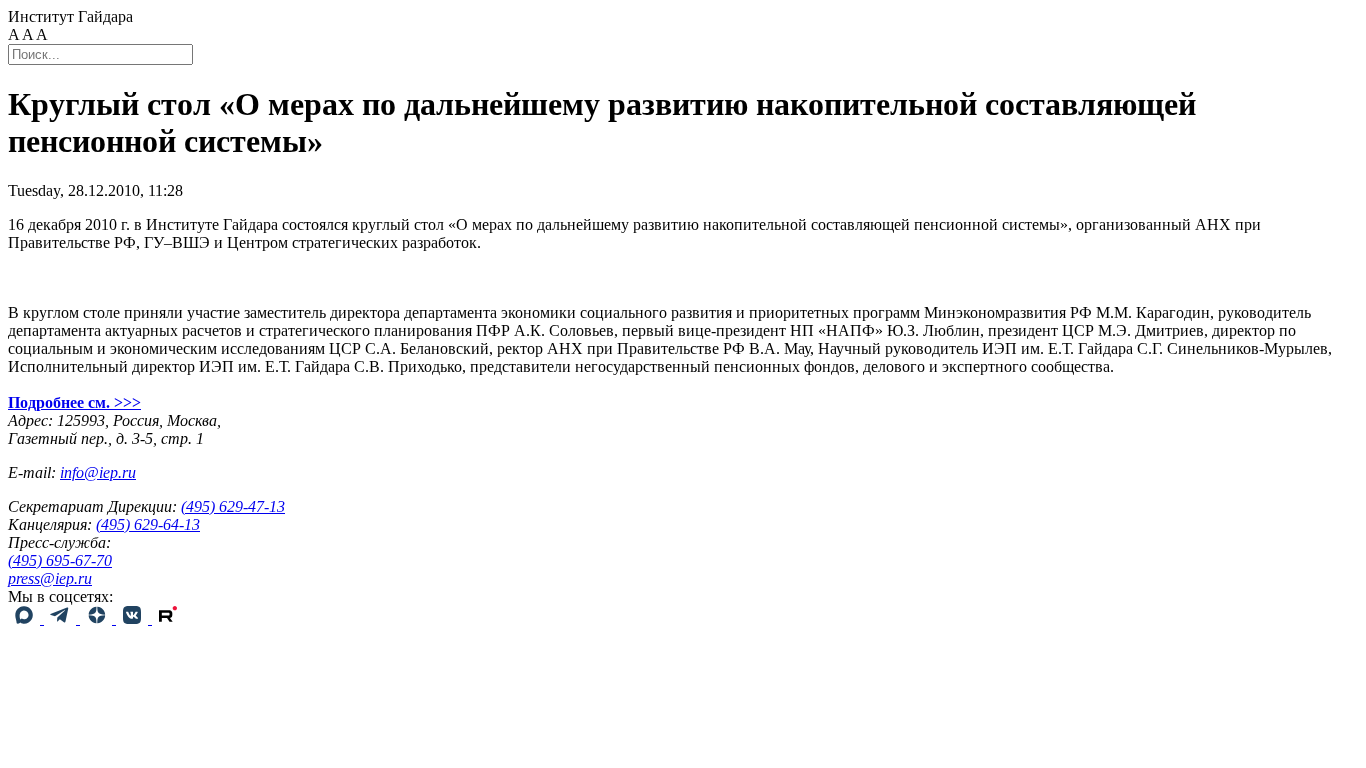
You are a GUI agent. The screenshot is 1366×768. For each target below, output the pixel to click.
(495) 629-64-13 (148, 524)
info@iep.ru (98, 472)
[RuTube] (168, 618)
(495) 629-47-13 (233, 506)
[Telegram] (62, 618)
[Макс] (26, 618)
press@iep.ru (50, 578)
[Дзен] (98, 618)
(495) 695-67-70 (60, 560)
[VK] (134, 618)
